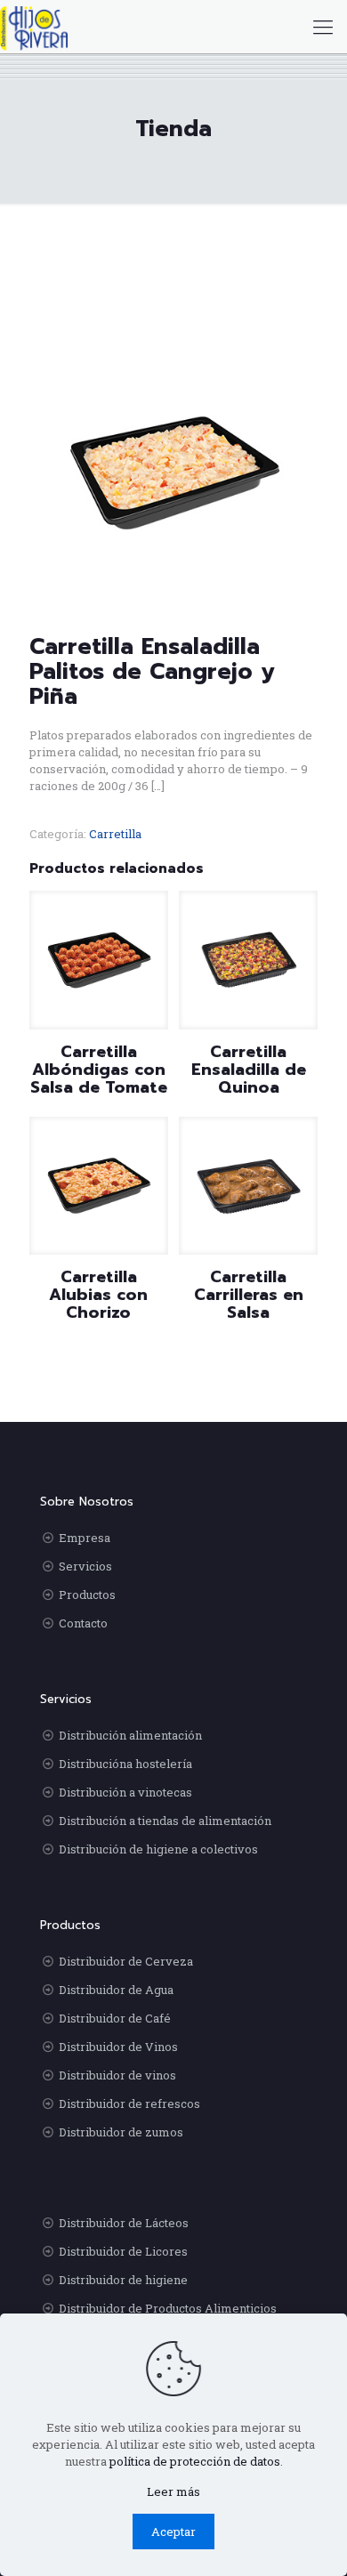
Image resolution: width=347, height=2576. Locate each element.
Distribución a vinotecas (125, 1792)
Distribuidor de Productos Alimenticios (168, 2308)
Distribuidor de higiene (123, 2280)
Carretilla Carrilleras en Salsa (249, 1295)
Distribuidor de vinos (117, 2075)
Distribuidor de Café (115, 2018)
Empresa (85, 1538)
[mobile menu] (323, 27)
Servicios (85, 1566)
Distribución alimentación (130, 1735)
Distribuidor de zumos (121, 2132)
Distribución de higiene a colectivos (158, 1849)
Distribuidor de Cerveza (126, 1961)
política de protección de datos (195, 2461)
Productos (87, 1595)
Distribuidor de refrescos (129, 2104)
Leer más (173, 2491)
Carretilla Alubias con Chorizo (98, 1295)
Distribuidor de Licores (123, 2251)
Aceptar (173, 2532)
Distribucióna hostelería (125, 1764)
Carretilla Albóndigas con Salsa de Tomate (99, 1070)
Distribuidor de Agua (116, 1990)
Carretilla (115, 834)
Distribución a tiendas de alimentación (165, 1821)
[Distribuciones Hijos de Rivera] (34, 27)
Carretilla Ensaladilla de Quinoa (249, 1070)
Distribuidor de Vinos (118, 2047)
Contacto (83, 1623)
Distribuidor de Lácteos (124, 2223)
